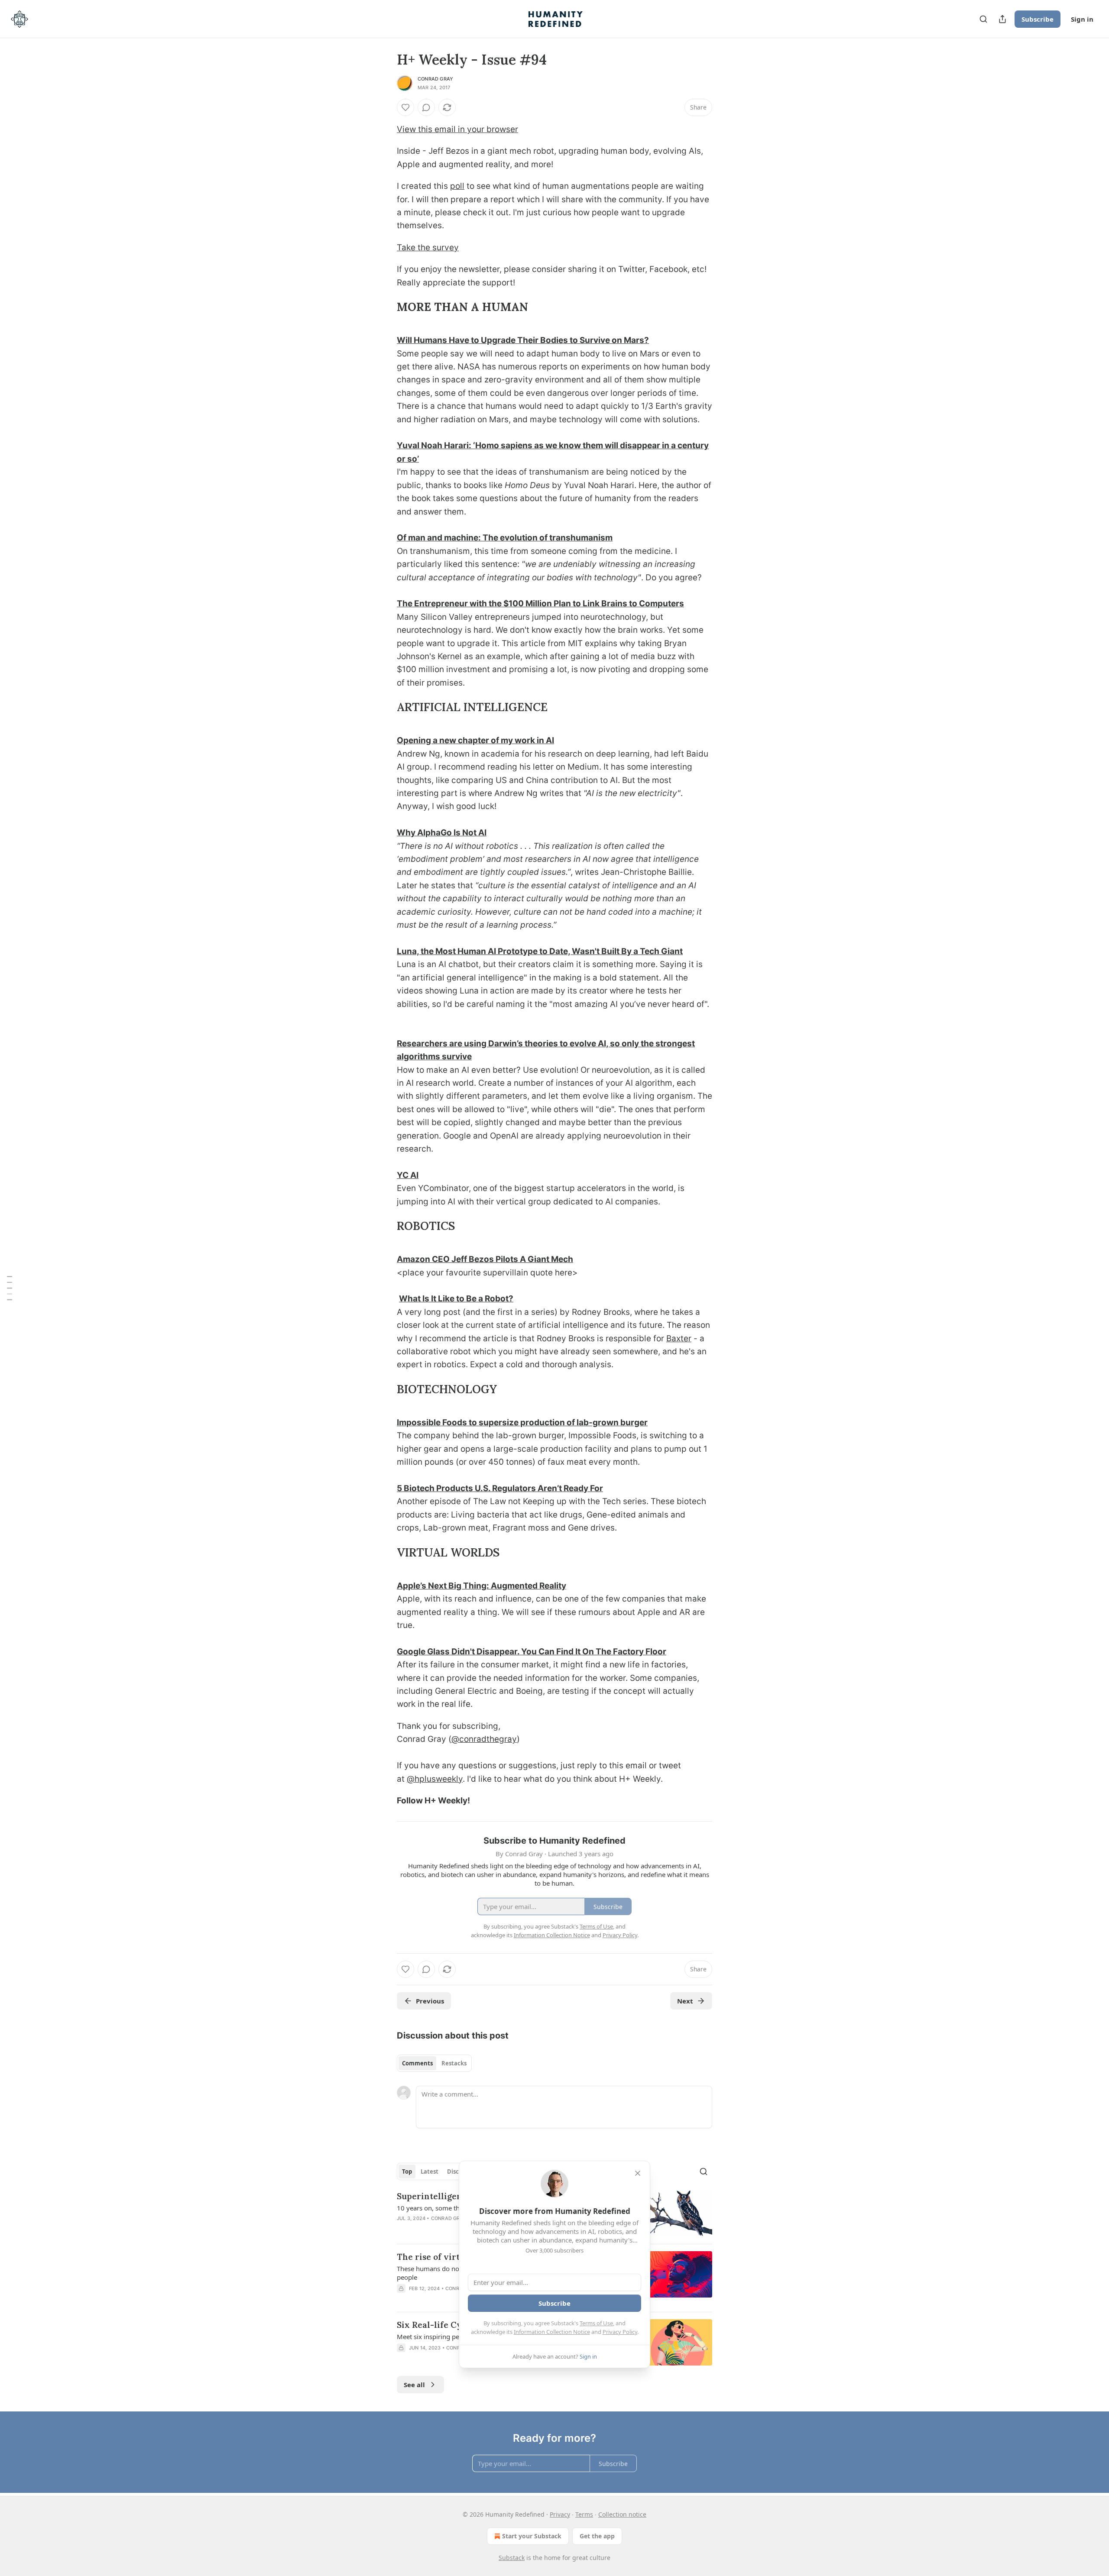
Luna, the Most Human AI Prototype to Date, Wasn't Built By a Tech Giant (540, 951)
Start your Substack (532, 2536)
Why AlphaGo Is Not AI (442, 833)
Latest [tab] (430, 2171)
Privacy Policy (620, 2332)
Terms (584, 2514)
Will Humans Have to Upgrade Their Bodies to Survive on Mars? (523, 340)
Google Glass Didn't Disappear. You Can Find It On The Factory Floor (532, 1652)
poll (457, 186)
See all (414, 2385)
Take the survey (428, 248)
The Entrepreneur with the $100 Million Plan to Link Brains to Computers (540, 604)
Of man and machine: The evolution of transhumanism (505, 538)
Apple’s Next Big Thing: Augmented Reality (482, 1586)
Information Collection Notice (552, 2332)
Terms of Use (596, 2323)
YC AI (408, 1175)
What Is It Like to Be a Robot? (456, 1299)
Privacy (560, 2514)
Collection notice (622, 2514)
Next (685, 2001)
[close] (638, 2173)
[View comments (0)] (426, 107)
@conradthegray (484, 1739)
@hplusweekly (435, 1779)
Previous (430, 2001)
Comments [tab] (417, 2063)
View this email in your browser (457, 129)
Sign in (1082, 19)
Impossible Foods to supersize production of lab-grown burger (522, 1422)
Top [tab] (407, 2171)
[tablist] (434, 2063)
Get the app (597, 2536)
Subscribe (1038, 19)
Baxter (679, 1338)
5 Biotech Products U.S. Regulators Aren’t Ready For (500, 1488)
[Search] (983, 19)
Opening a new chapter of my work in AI (475, 740)
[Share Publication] (1002, 19)
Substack (512, 2558)
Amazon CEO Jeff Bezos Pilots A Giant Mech (485, 1259)
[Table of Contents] (10, 1288)
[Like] (405, 107)
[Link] (385, 307)
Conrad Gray (435, 79)
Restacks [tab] (454, 2063)
